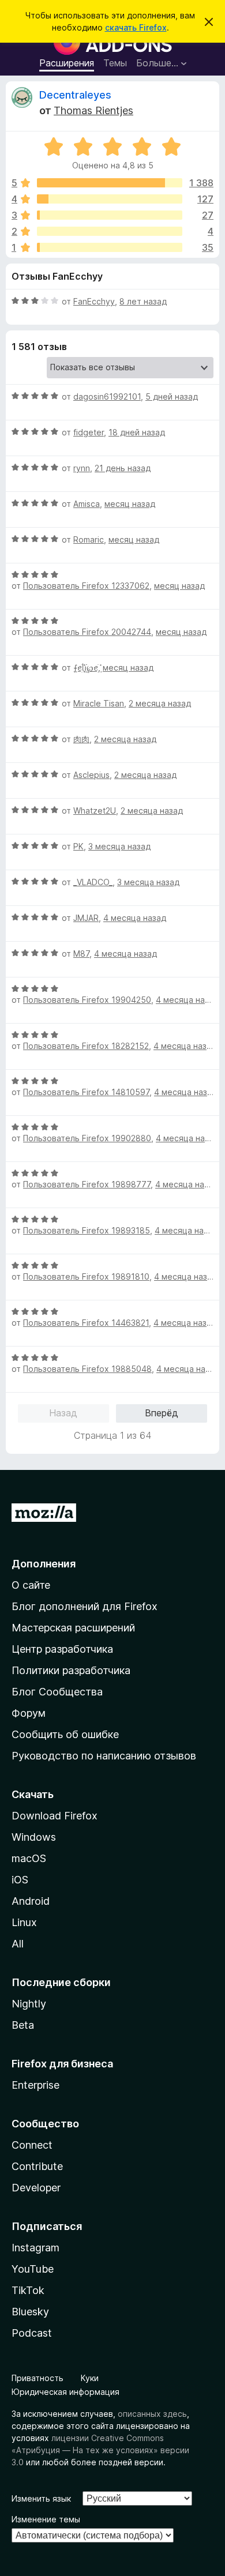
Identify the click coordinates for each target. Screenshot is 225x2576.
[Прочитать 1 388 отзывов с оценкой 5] (110, 183)
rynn (82, 468)
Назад (63, 1413)
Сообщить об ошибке (65, 1734)
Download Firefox (55, 1816)
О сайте (31, 1585)
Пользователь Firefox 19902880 (87, 1138)
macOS (29, 1858)
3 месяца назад (119, 846)
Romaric (89, 539)
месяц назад (130, 504)
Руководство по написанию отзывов (104, 1756)
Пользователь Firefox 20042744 (87, 632)
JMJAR (86, 918)
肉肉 (81, 739)
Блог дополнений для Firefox (85, 1606)
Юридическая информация (65, 2392)
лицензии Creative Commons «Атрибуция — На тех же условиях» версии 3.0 (100, 2450)
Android (31, 1901)
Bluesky (30, 2312)
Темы (115, 63)
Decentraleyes (75, 95)
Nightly (29, 2004)
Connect (32, 2145)
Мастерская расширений (73, 1628)
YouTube (33, 2269)
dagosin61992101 (107, 396)
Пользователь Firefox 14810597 (86, 1092)
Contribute (37, 2166)
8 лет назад (143, 301)
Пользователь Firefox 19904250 (87, 1000)
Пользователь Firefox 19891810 (86, 1276)
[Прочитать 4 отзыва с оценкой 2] (110, 231)
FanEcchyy (94, 301)
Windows (34, 1837)
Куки (90, 2378)
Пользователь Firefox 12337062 (86, 586)
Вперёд (162, 1413)
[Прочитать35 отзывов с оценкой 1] (110, 247)
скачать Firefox (136, 27)
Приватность (37, 2378)
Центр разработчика (62, 1649)
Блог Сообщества (57, 1692)
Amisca (87, 504)
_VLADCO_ (93, 882)
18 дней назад (137, 432)
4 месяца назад (135, 918)
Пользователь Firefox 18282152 (86, 1046)
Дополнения (44, 1564)
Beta (23, 2025)
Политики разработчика (71, 1670)
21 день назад (123, 468)
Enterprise (35, 2085)
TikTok (28, 2290)
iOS (20, 1880)
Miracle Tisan (99, 703)
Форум (29, 1713)
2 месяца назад (160, 703)
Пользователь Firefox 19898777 (87, 1184)
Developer (36, 2188)
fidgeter (89, 432)
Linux (24, 1922)
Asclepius (91, 775)
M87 (81, 954)
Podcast (32, 2333)
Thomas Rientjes (93, 110)
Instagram (35, 2248)
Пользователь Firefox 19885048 (87, 1369)
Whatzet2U (95, 811)
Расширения (67, 63)
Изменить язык (41, 2498)
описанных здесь (152, 2414)
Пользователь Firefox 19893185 (87, 1230)
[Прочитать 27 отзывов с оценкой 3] (110, 215)
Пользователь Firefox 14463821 (86, 1323)
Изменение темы (46, 2519)
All (18, 1944)
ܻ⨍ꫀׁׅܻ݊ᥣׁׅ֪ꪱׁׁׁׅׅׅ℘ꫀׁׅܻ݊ (86, 667)
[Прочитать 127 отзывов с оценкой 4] (110, 199)
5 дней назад (172, 396)
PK (78, 846)
